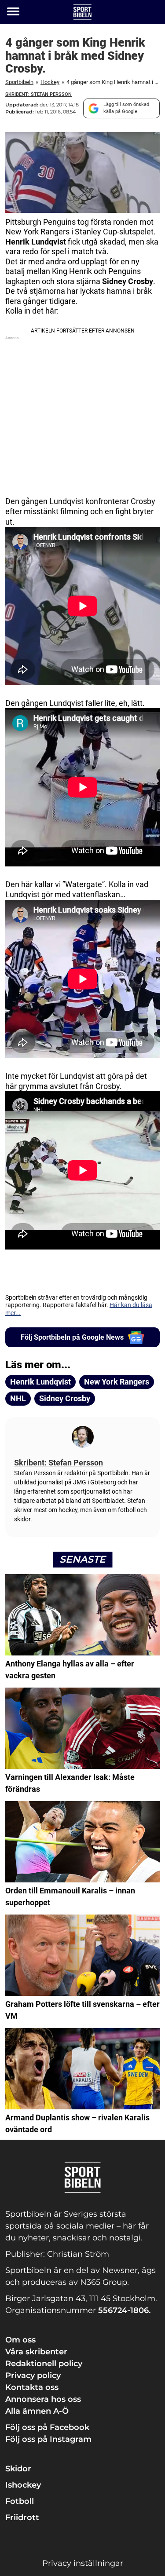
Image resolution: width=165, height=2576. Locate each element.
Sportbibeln (19, 82)
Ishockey (23, 2485)
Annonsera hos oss (43, 2399)
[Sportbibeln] (82, 12)
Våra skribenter (36, 2352)
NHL (18, 1398)
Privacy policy (33, 2375)
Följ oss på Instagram (48, 2439)
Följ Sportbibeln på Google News (72, 1337)
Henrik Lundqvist (40, 1382)
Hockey (50, 82)
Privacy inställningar (83, 2563)
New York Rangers (117, 1382)
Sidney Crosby (65, 1398)
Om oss (20, 2340)
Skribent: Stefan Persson (38, 94)
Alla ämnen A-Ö (37, 2411)
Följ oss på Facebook (47, 2427)
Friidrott (22, 2518)
